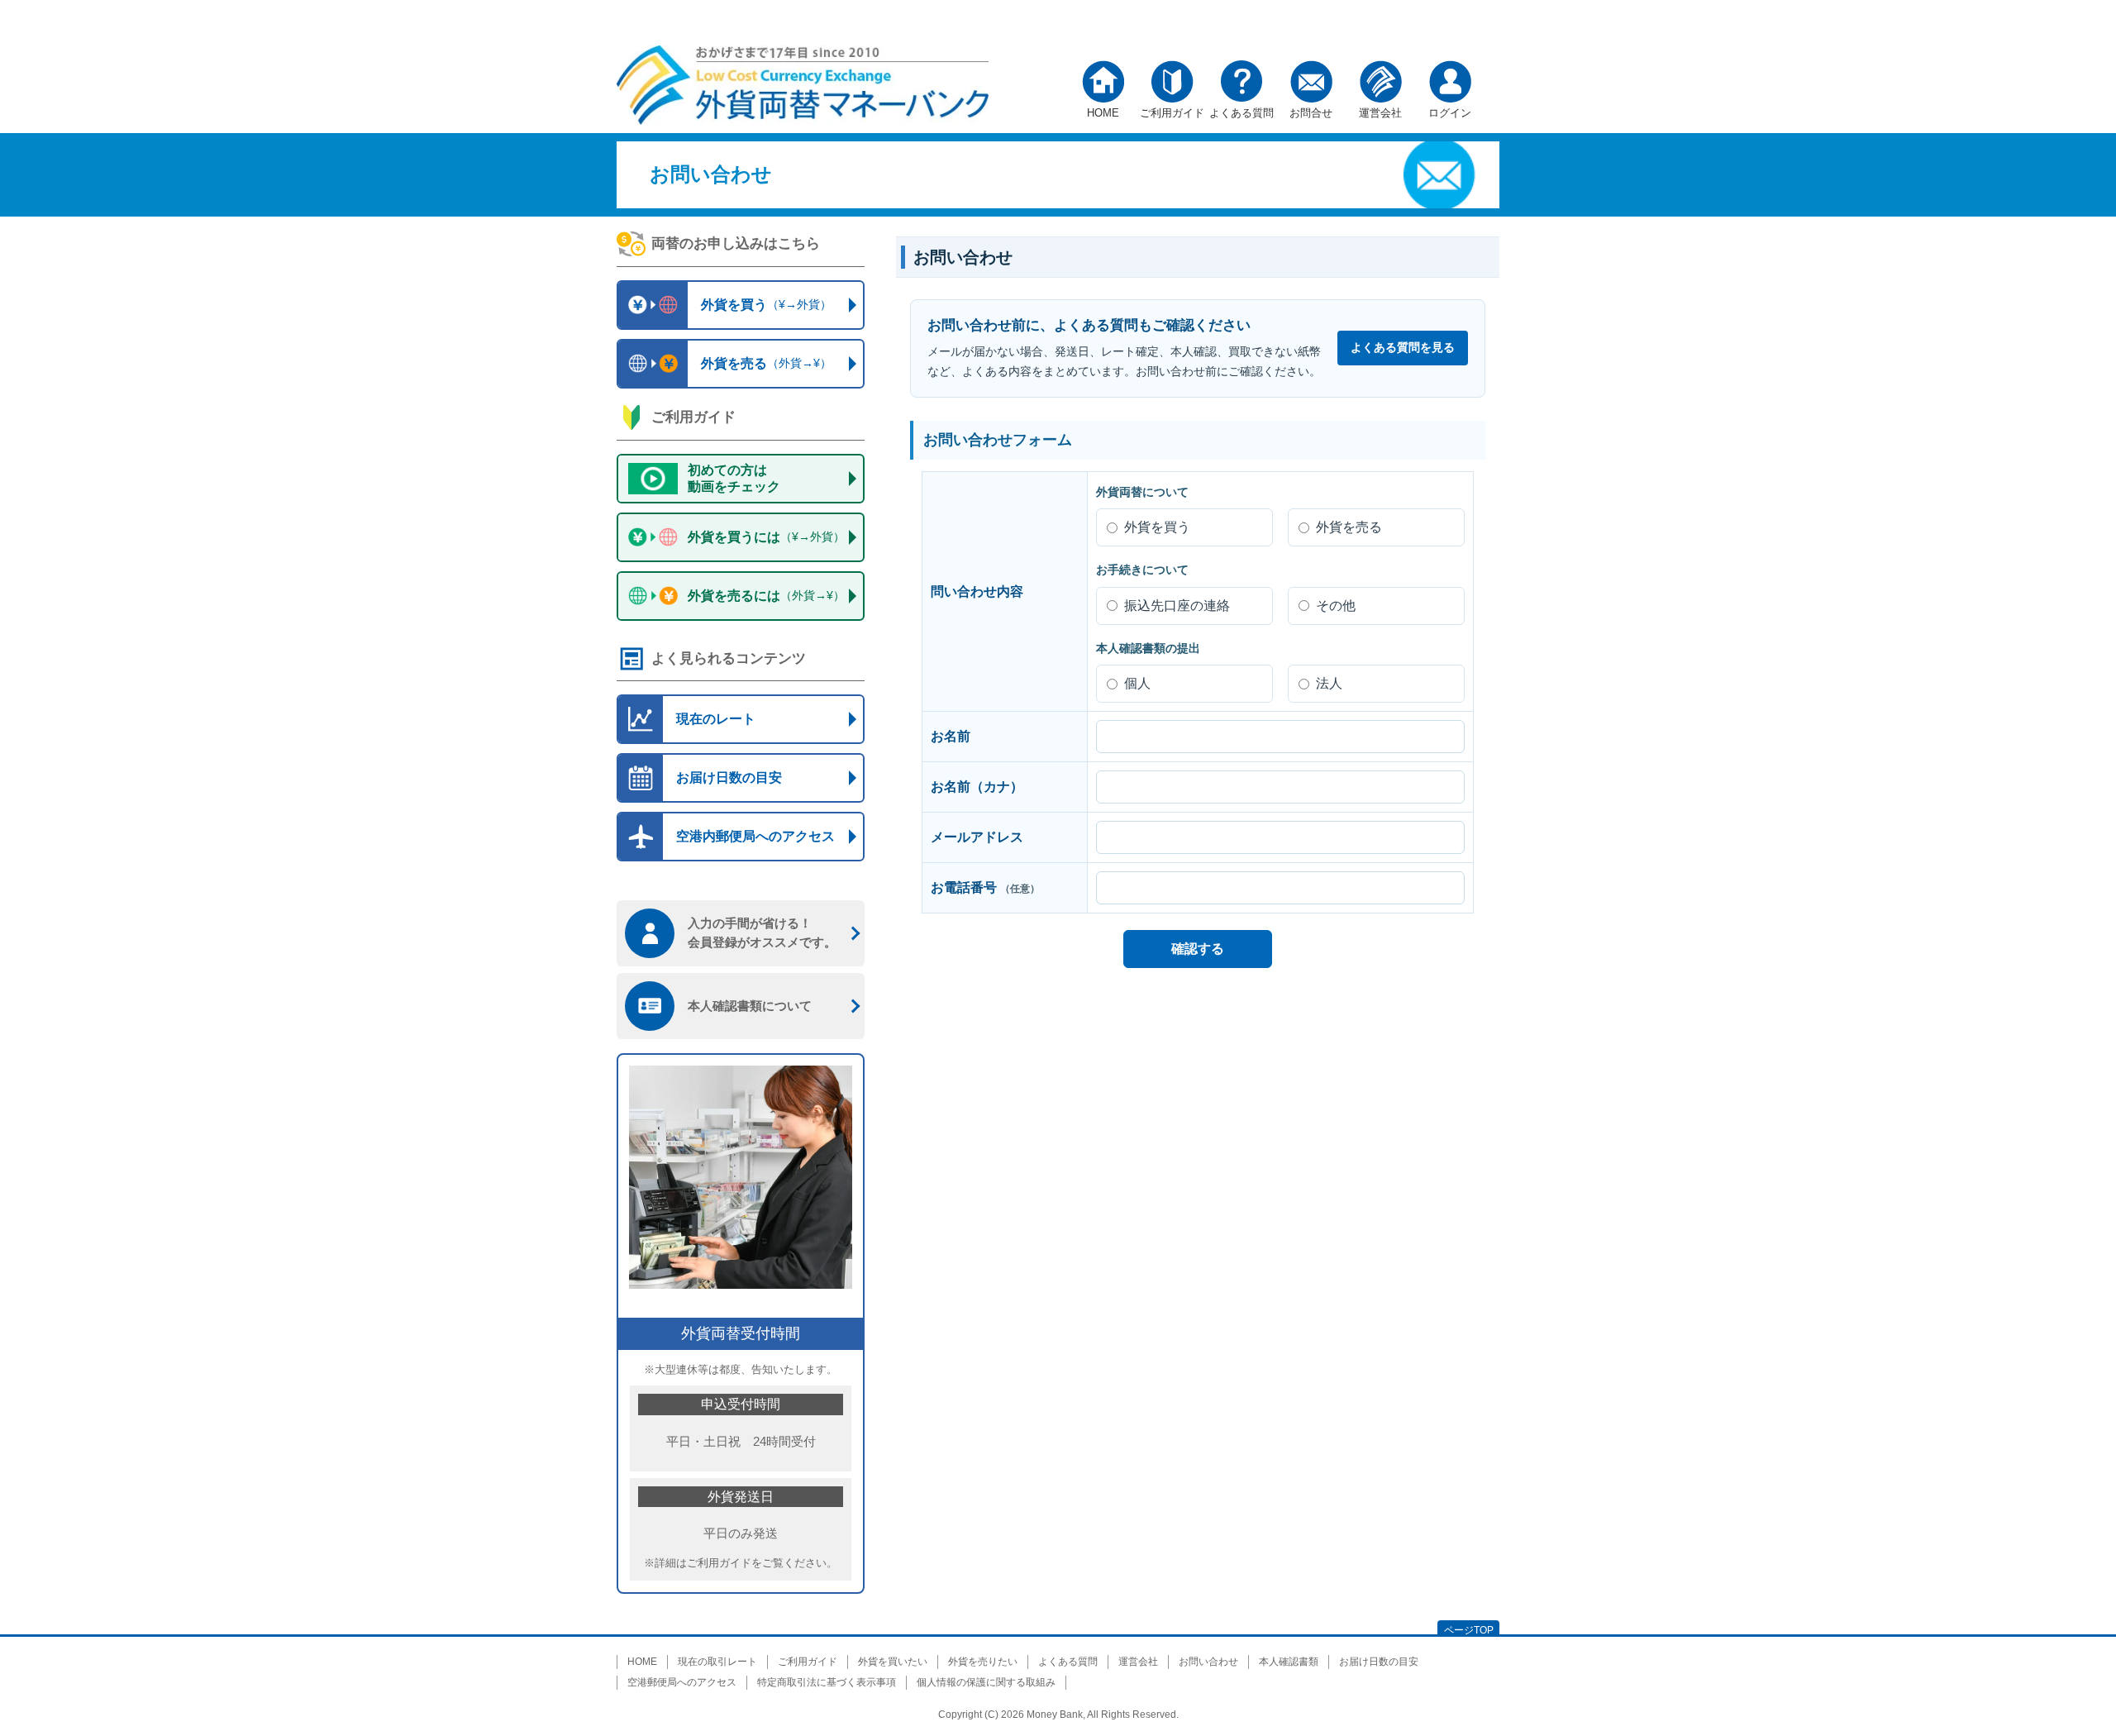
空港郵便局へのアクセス (682, 1682)
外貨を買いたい (893, 1662)
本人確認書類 (1289, 1662)
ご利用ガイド (1172, 109)
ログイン (1450, 109)
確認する (1198, 949)
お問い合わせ (1208, 1662)
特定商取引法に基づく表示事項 (827, 1682)
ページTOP (1469, 1630)
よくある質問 (1241, 109)
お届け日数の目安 (1379, 1662)
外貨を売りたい (983, 1662)
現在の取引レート (717, 1662)
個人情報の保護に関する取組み (986, 1682)
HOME (1103, 109)
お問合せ (1311, 109)
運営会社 (1380, 109)
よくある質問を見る (1403, 347)
